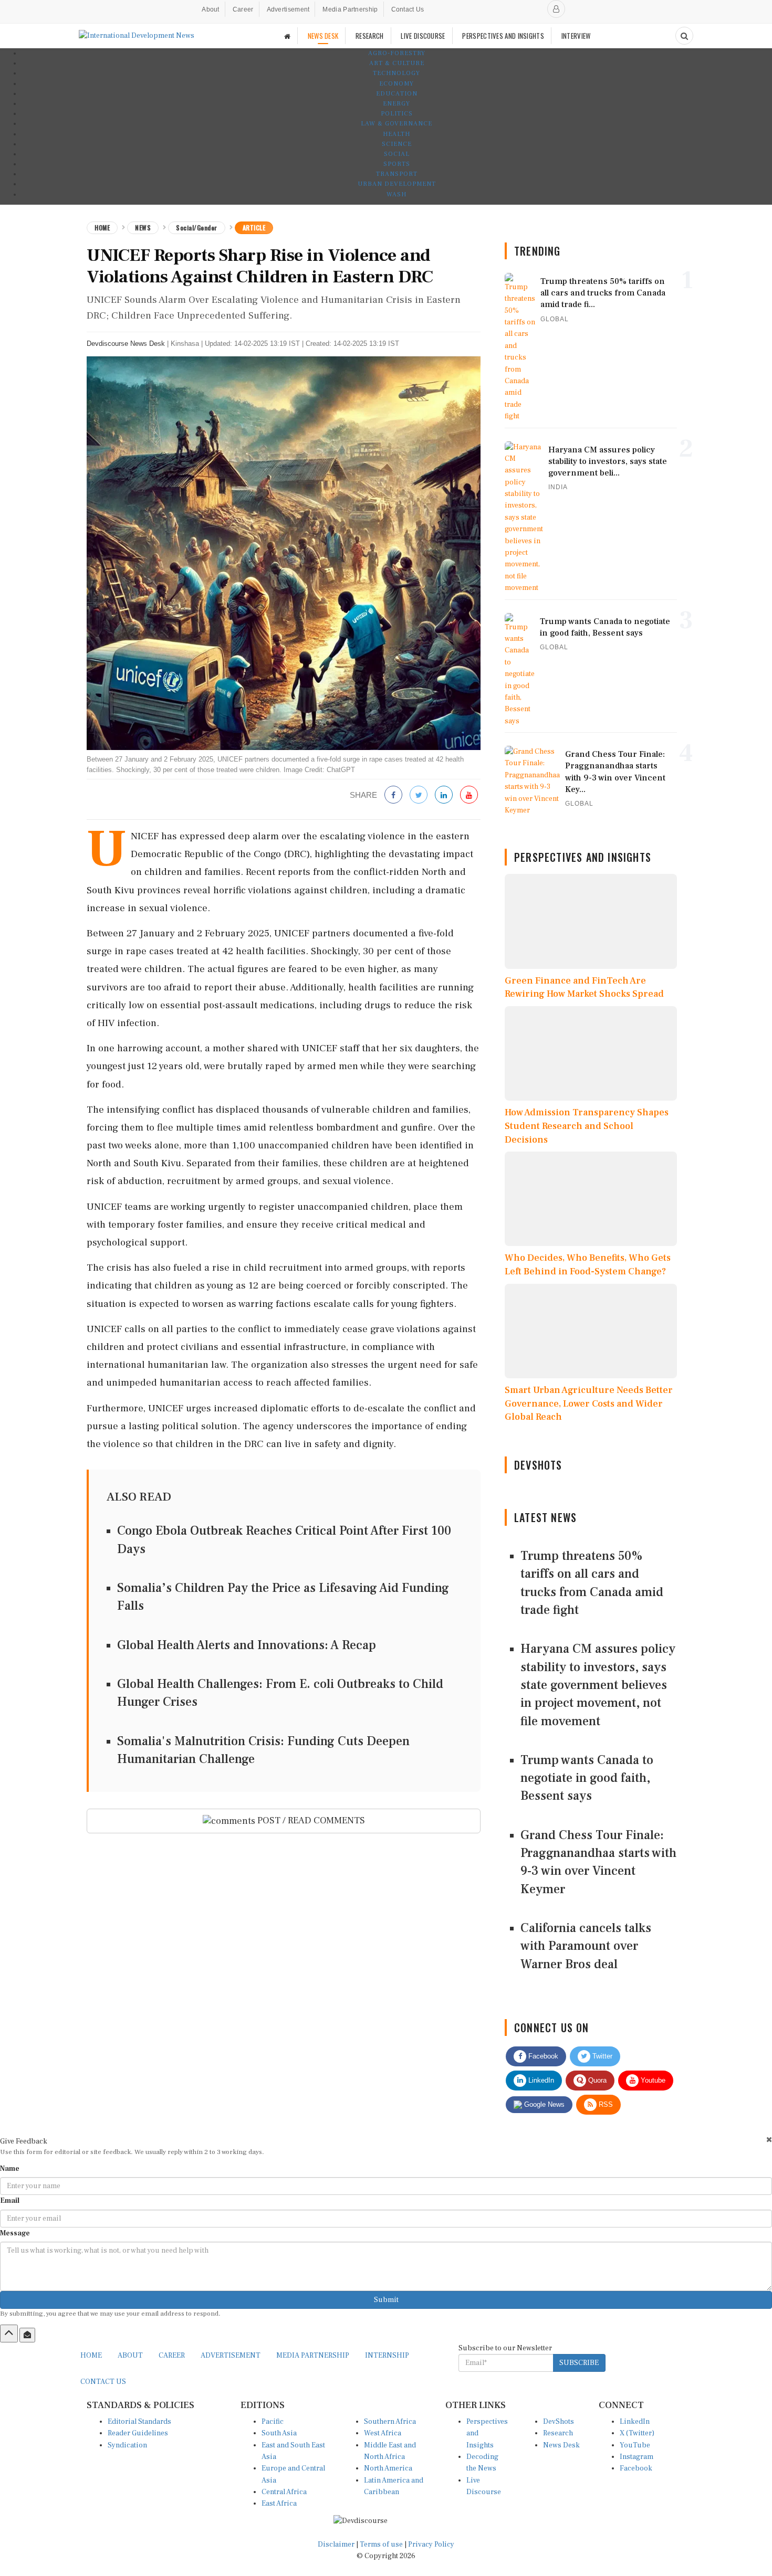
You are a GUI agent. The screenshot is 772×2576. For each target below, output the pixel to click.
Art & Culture (397, 63)
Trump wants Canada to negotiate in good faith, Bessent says (587, 1778)
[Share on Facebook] (393, 795)
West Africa (383, 2433)
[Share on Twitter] (419, 795)
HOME (91, 2356)
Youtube (652, 2080)
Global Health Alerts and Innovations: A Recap (247, 1645)
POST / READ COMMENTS (310, 1820)
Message (15, 2233)
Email (10, 2201)
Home (102, 228)
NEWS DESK (323, 36)
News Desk (561, 2445)
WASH (397, 194)
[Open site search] (684, 36)
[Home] (287, 36)
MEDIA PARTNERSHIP (313, 2356)
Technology (397, 73)
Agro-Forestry (397, 53)
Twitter (601, 2056)
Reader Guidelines (138, 2433)
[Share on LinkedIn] (444, 795)
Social (397, 154)
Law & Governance (397, 124)
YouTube (635, 2445)
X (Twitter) (637, 2433)
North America (388, 2468)
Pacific (273, 2422)
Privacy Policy (431, 2545)
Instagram (637, 2457)
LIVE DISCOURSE (423, 36)
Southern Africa (390, 2422)
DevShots (559, 2422)
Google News (543, 2104)
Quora (596, 2080)
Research (558, 2433)
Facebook (542, 2056)
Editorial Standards (139, 2422)
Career (243, 9)
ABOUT (130, 2356)
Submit (386, 2300)
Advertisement (288, 9)
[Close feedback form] (769, 2140)
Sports (397, 164)
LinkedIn (540, 2080)
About (211, 9)
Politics (397, 114)
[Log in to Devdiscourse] (556, 9)
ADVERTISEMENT (231, 2356)
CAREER (172, 2356)
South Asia (279, 2433)
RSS (605, 2104)
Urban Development (397, 184)
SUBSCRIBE (579, 2363)
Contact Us (408, 9)
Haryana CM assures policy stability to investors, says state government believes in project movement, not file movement (598, 1685)
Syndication (127, 2445)
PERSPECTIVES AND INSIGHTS (503, 36)
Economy (397, 84)
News (143, 228)
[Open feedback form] (27, 2335)
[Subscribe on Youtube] (469, 795)
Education (397, 94)
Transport (397, 174)
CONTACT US (103, 2382)
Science (397, 144)
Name (10, 2169)
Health (397, 134)
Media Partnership (350, 9)
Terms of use (382, 2545)
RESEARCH (369, 36)
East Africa (279, 2504)
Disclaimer (336, 2545)
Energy (397, 104)
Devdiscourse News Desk (126, 344)
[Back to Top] (9, 2334)
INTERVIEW (576, 36)
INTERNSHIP (387, 2356)
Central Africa (284, 2492)
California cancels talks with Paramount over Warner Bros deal (586, 1946)
